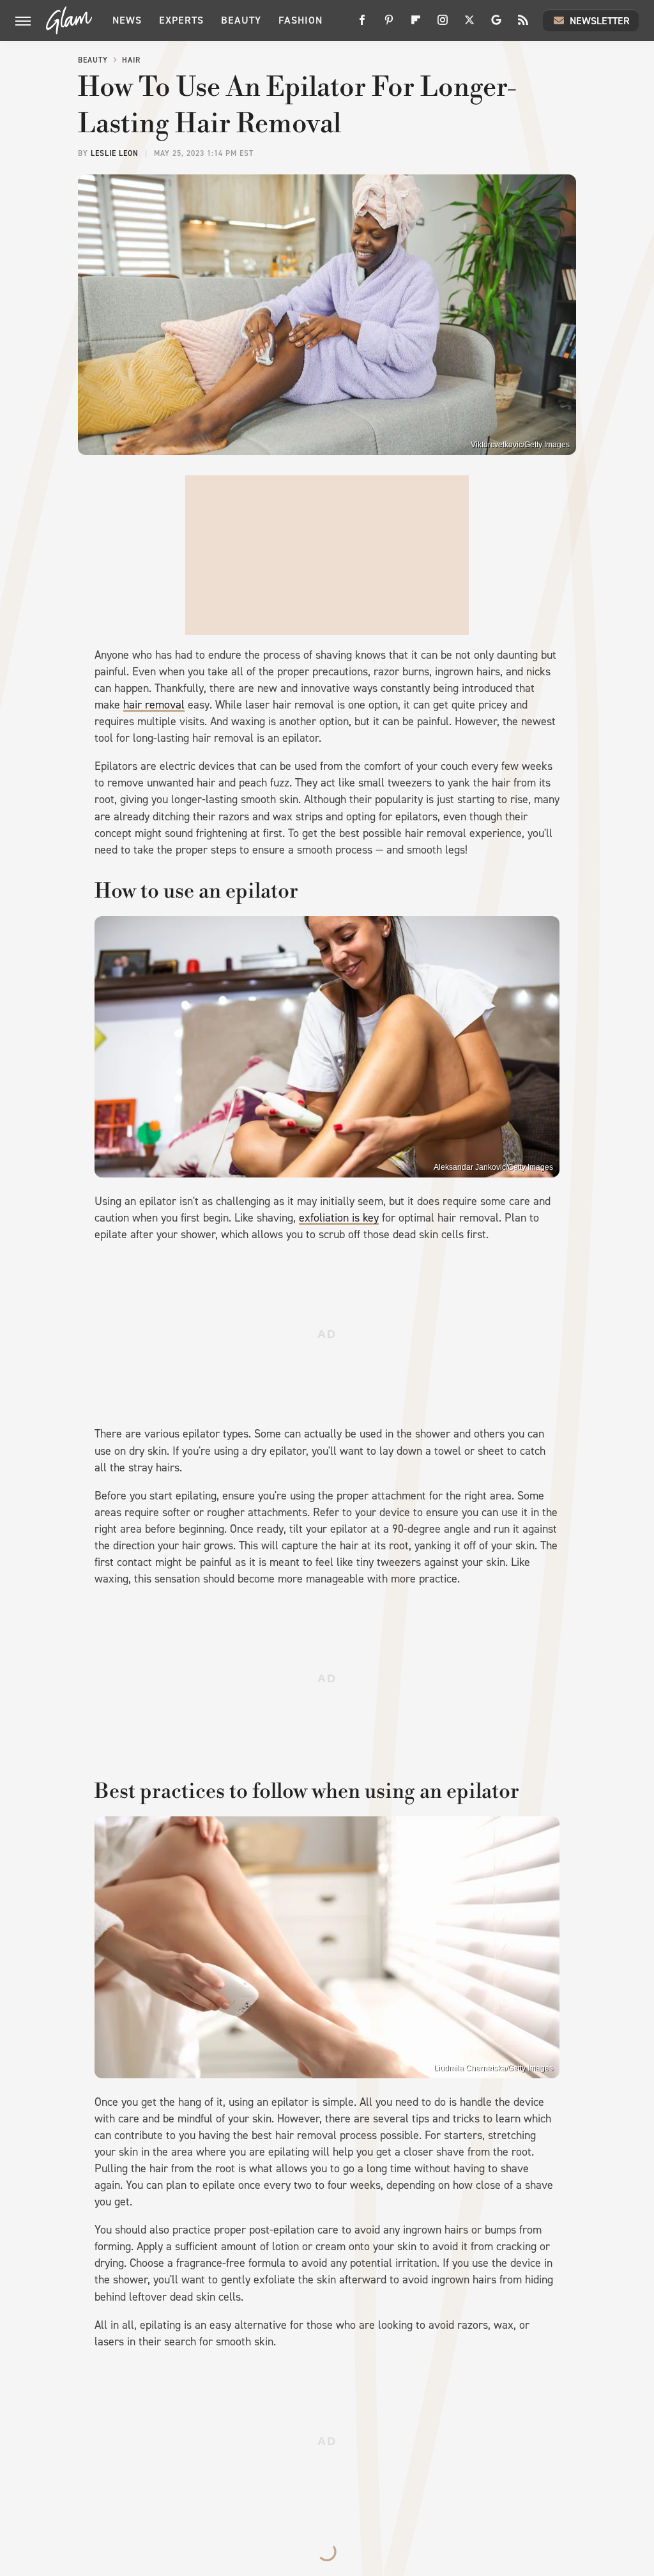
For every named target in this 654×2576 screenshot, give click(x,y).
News (127, 20)
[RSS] (523, 25)
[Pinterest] (389, 25)
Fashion (300, 20)
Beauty (241, 20)
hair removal (154, 705)
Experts (181, 20)
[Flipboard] (416, 25)
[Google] (496, 25)
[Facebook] (362, 25)
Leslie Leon (115, 153)
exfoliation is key (339, 1218)
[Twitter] (469, 25)
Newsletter (600, 21)
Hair (131, 60)
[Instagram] (443, 25)
